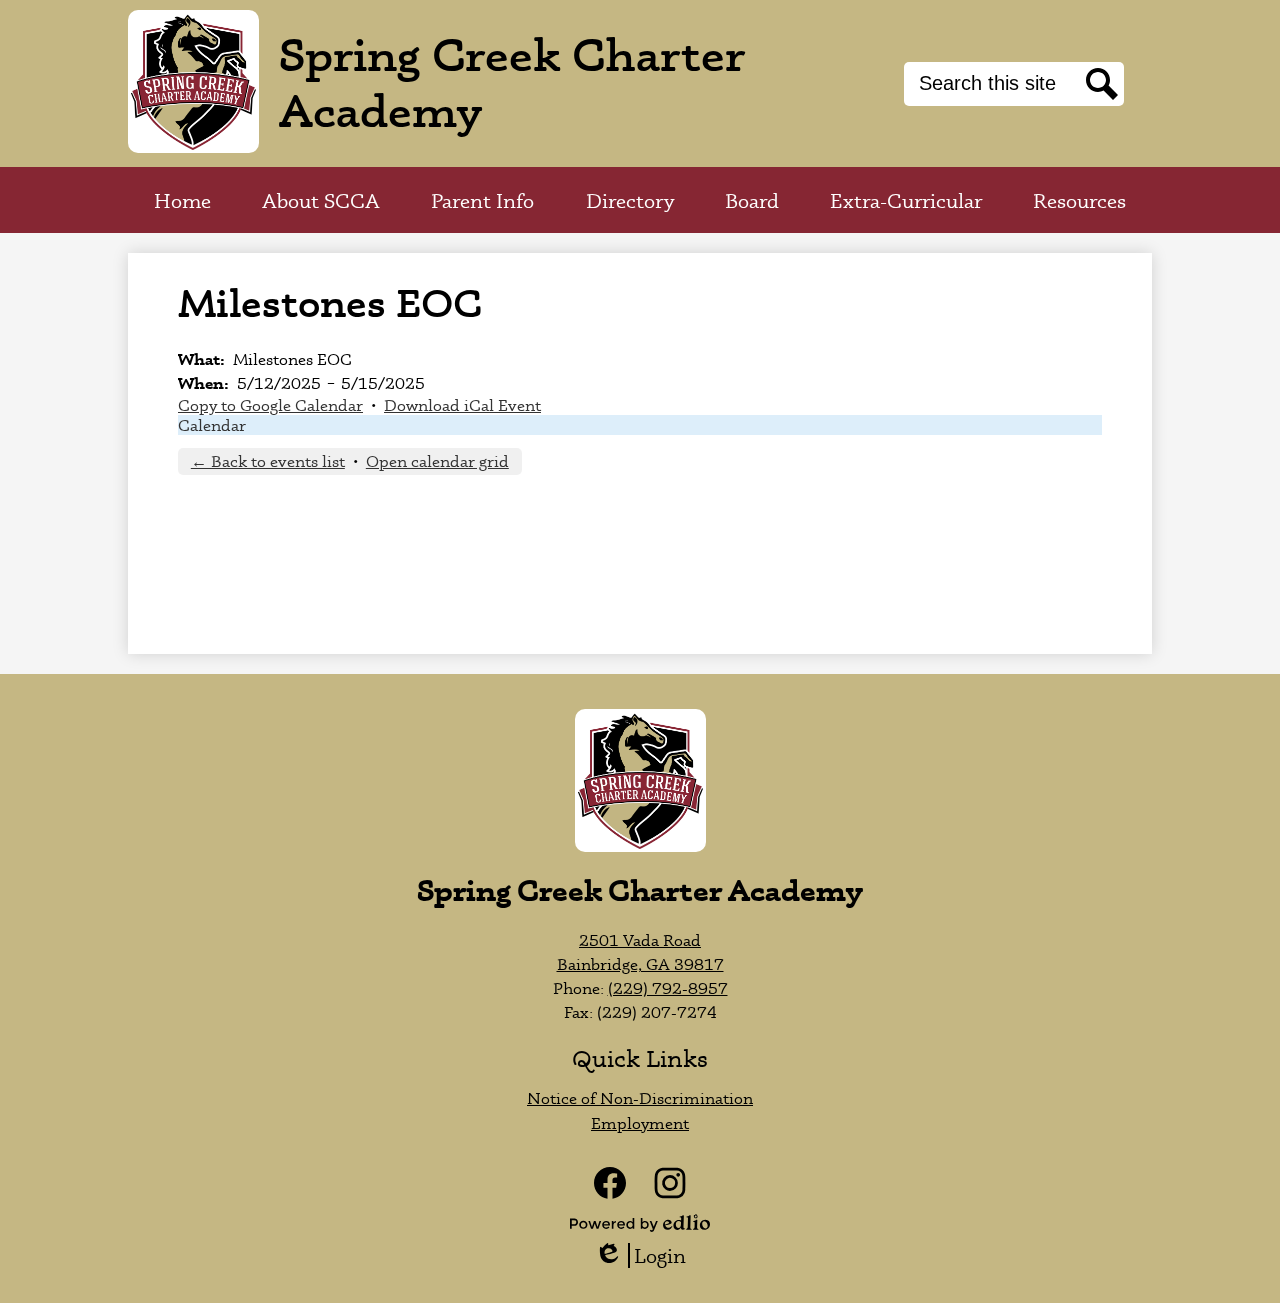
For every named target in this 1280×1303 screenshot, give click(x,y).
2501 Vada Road (640, 940)
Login (647, 1255)
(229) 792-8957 (668, 988)
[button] (321, 200)
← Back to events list (268, 461)
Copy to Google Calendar (270, 405)
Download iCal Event (462, 405)
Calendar (212, 425)
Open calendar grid (437, 461)
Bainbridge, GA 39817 (640, 964)
